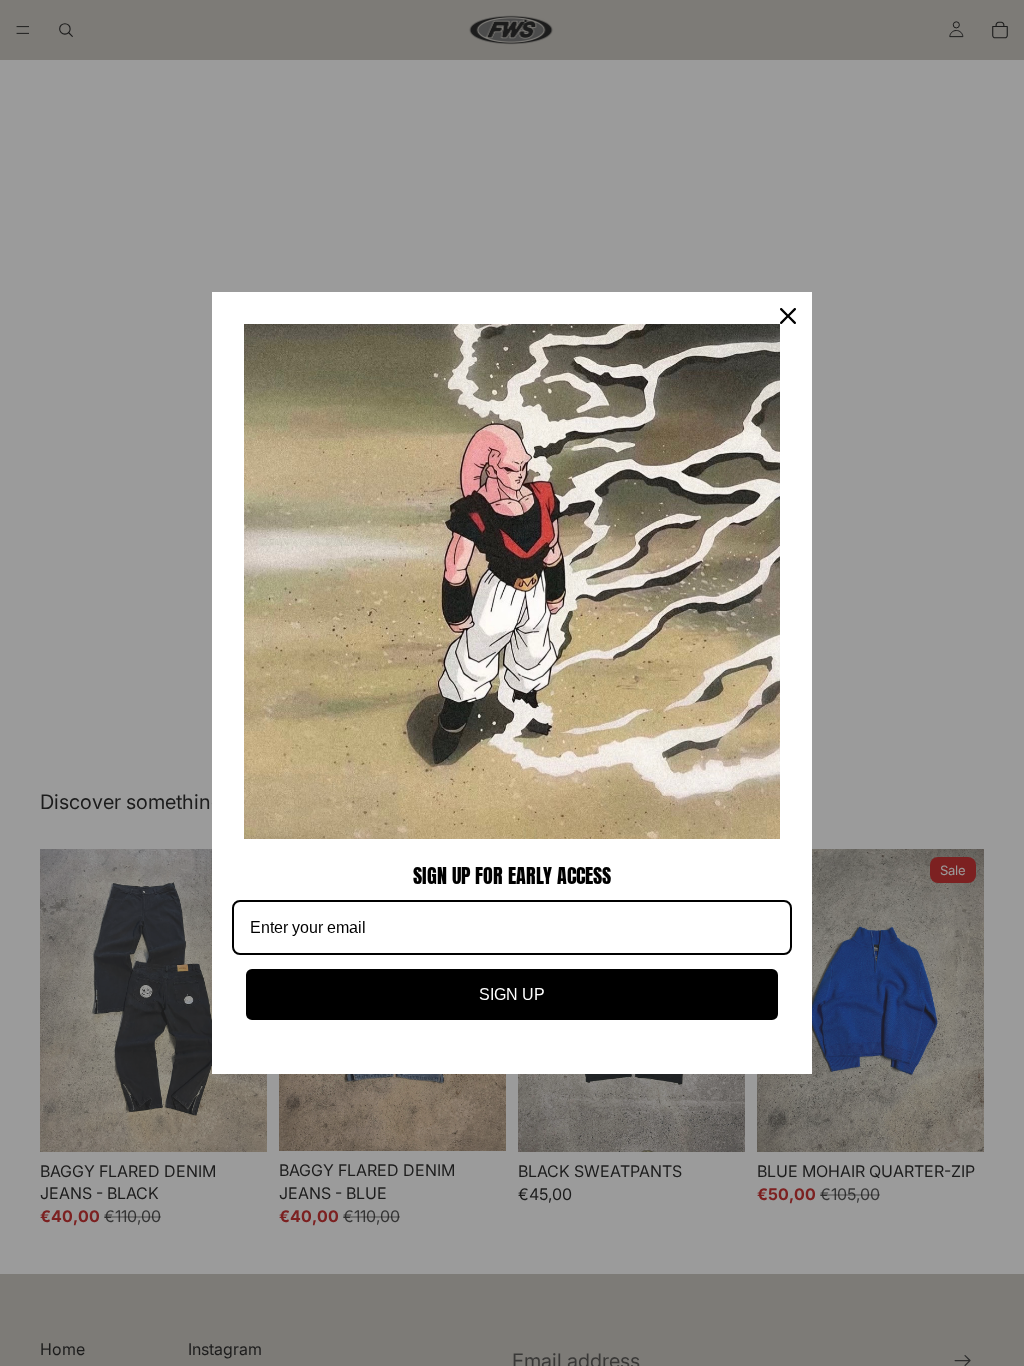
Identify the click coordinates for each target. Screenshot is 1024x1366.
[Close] (788, 316)
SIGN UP (512, 994)
